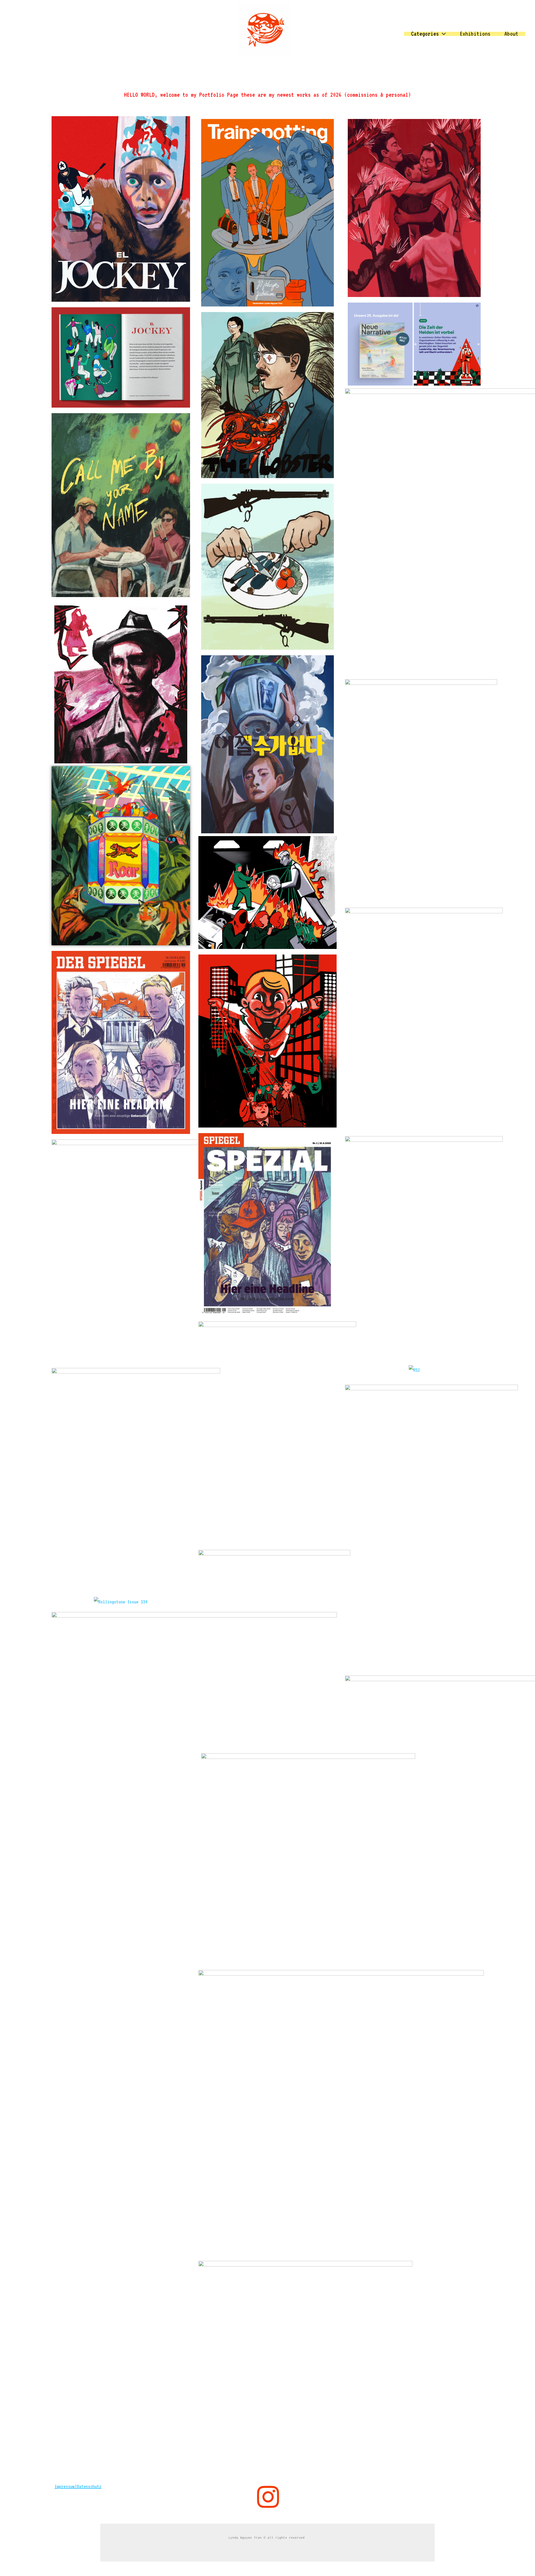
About (511, 34)
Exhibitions (475, 34)
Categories (425, 34)
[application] (442, 34)
